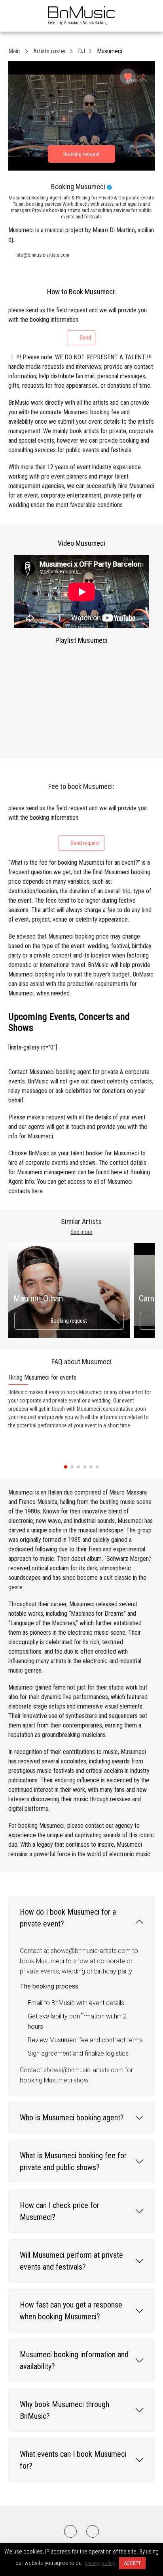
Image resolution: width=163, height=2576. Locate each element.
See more (81, 1232)
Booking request (69, 1321)
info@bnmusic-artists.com (42, 255)
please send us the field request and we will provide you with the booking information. (78, 324)
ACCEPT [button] (132, 2563)
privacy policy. (100, 2563)
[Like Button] (128, 77)
